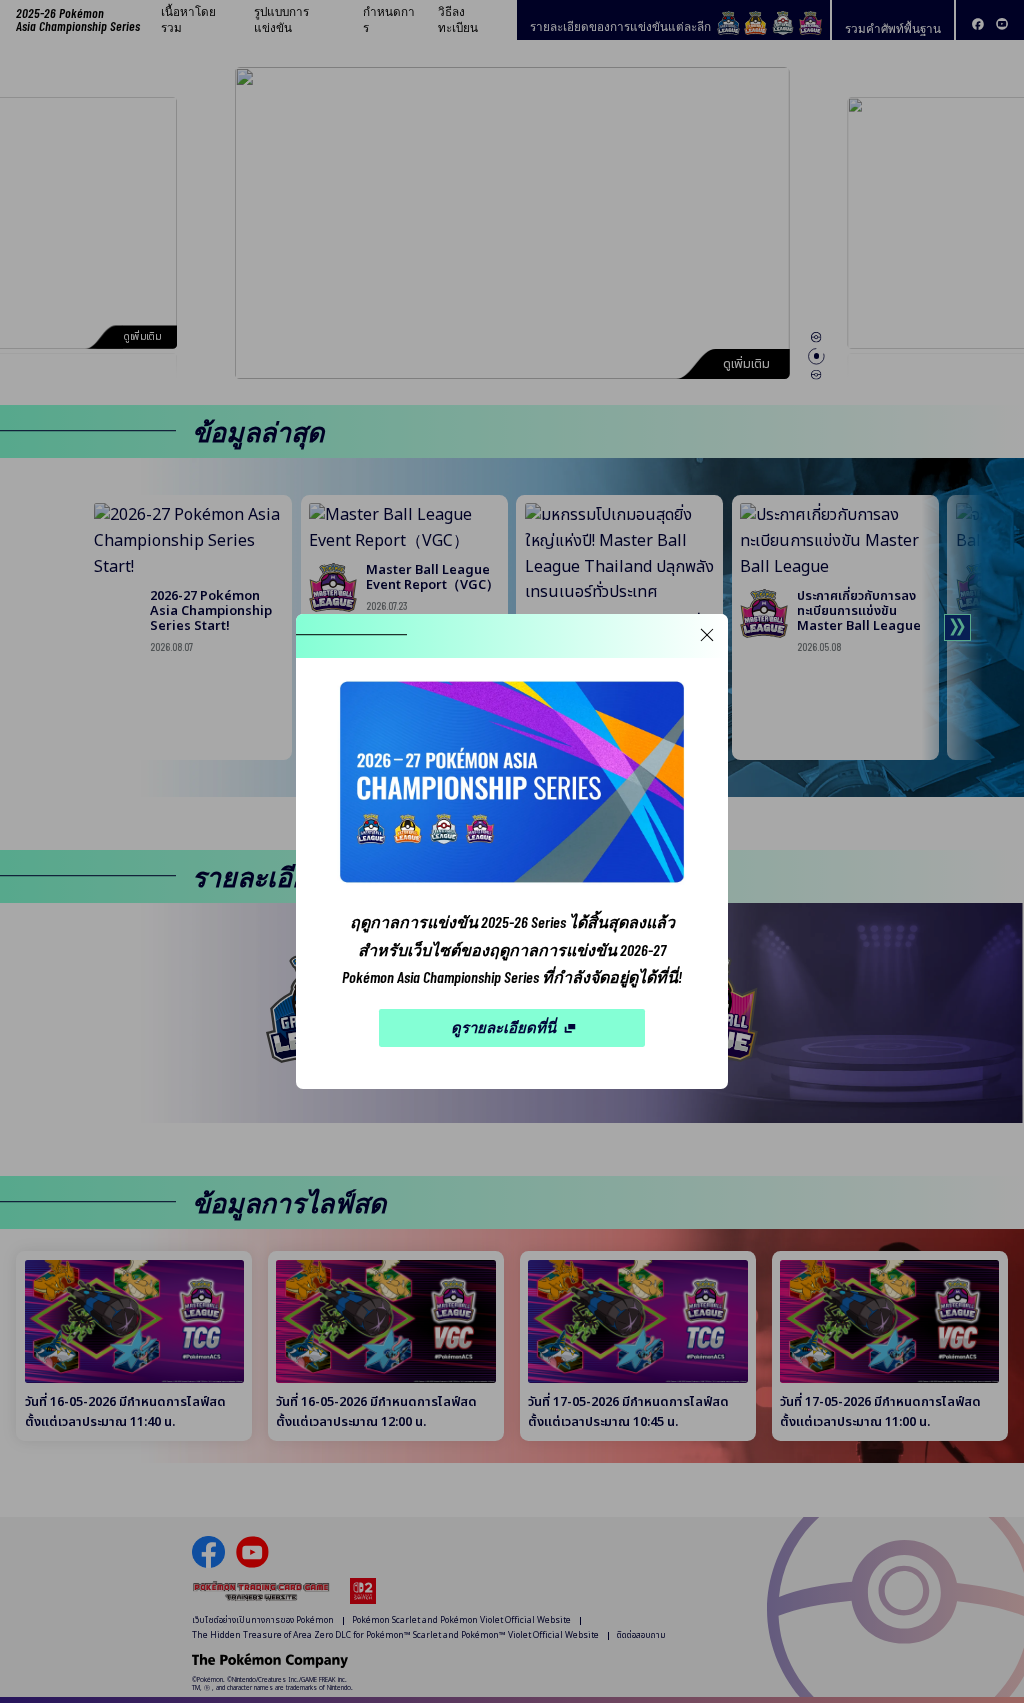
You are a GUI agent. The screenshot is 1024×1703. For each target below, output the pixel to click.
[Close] (706, 635)
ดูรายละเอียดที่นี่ (503, 1027)
